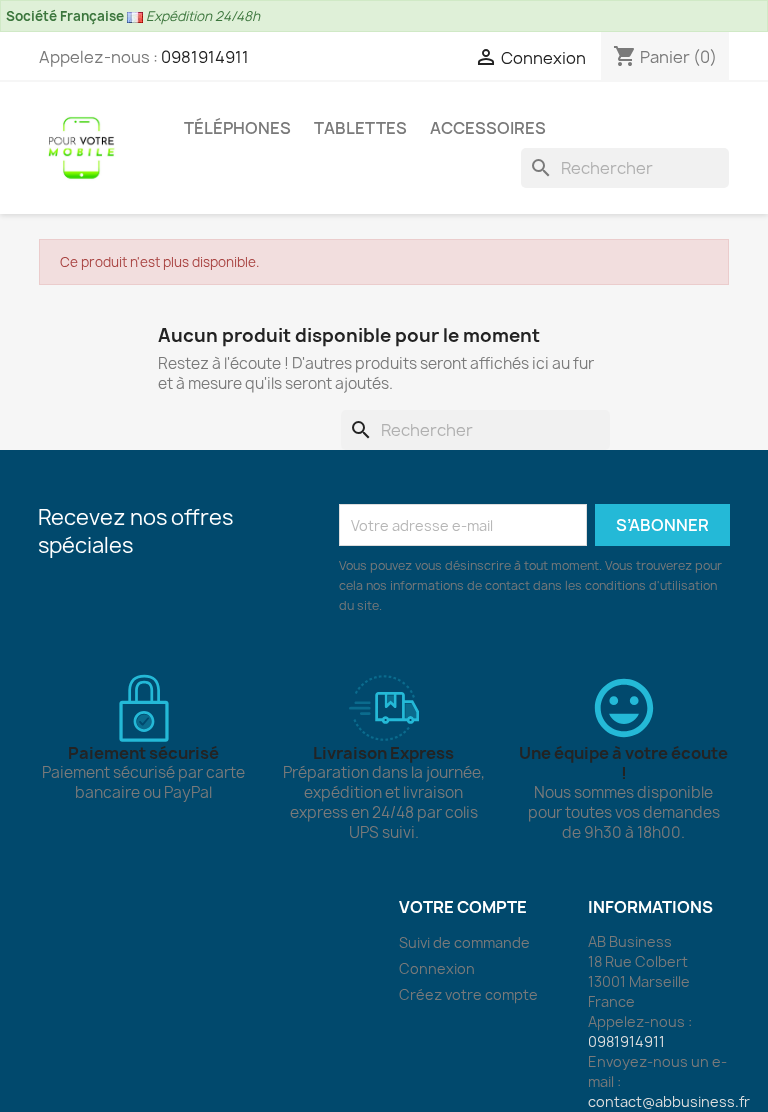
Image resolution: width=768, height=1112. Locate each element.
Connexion (437, 968)
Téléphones (237, 128)
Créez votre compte (468, 994)
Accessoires (488, 128)
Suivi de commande (464, 942)
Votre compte (463, 907)
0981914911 (205, 57)
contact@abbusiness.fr (669, 1101)
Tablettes (360, 128)
